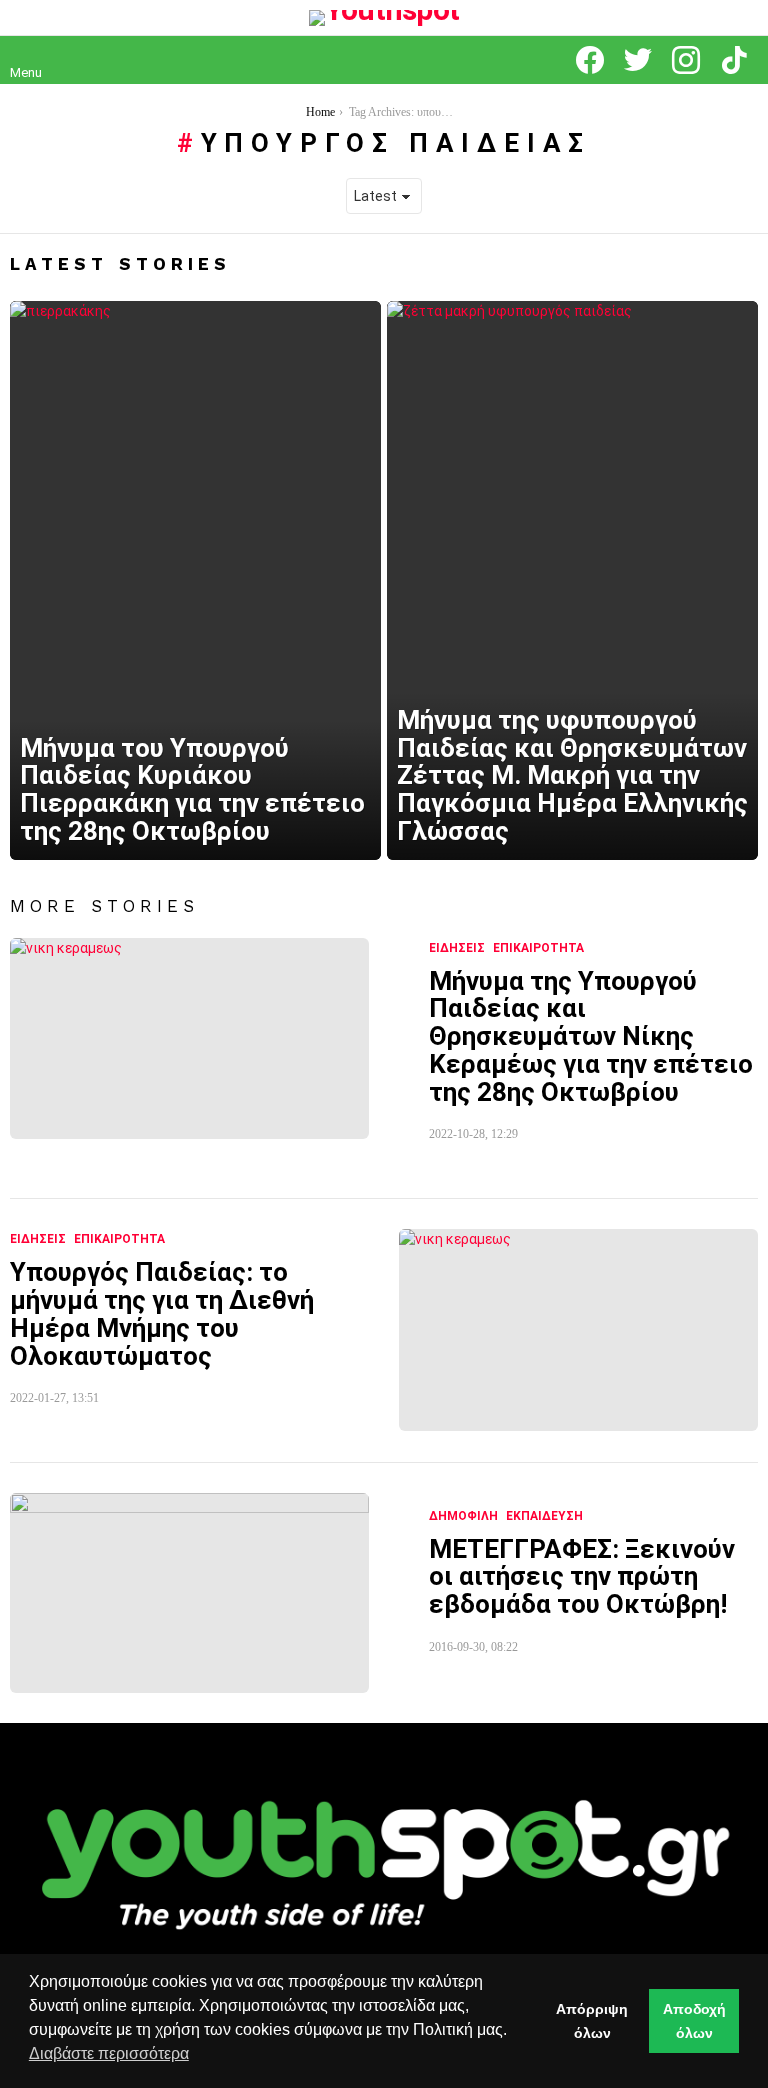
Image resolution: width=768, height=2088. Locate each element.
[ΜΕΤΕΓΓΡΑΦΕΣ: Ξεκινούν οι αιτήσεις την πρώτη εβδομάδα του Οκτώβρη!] (189, 1593)
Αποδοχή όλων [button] (694, 2021)
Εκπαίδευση (544, 1516)
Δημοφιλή (463, 1516)
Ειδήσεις (457, 948)
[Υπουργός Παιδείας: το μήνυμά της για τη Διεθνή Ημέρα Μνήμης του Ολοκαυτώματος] (578, 1330)
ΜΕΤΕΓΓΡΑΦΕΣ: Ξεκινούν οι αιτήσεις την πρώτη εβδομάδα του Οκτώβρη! (582, 1576)
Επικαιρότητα (538, 948)
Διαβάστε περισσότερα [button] (109, 2053)
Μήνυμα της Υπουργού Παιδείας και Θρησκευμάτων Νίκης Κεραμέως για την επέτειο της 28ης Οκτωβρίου (591, 1036)
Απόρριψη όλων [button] (592, 2021)
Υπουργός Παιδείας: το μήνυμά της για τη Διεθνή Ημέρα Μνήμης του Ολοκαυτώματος (162, 1313)
